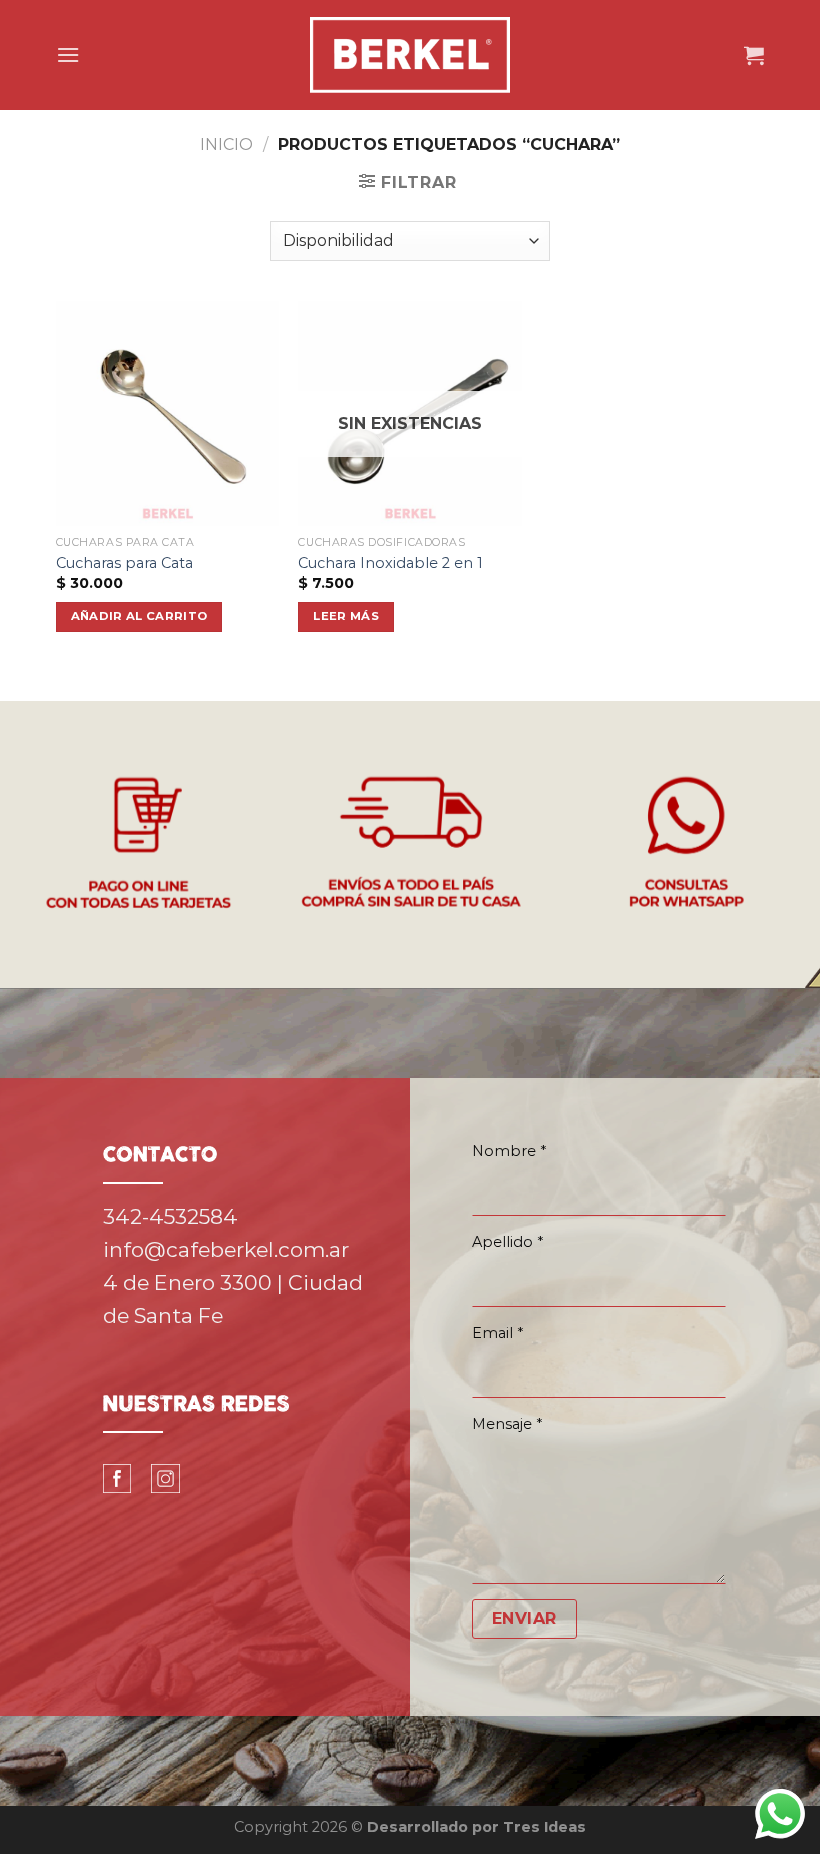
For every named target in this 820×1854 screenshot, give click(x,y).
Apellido (507, 1242)
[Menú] (68, 54)
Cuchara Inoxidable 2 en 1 (390, 563)
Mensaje (507, 1424)
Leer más (346, 616)
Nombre (509, 1151)
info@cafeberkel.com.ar (226, 1249)
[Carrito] (754, 55)
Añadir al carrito (139, 616)
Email (497, 1333)
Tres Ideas (544, 1827)
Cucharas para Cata (124, 563)
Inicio (226, 144)
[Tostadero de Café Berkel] (410, 55)
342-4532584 (170, 1216)
